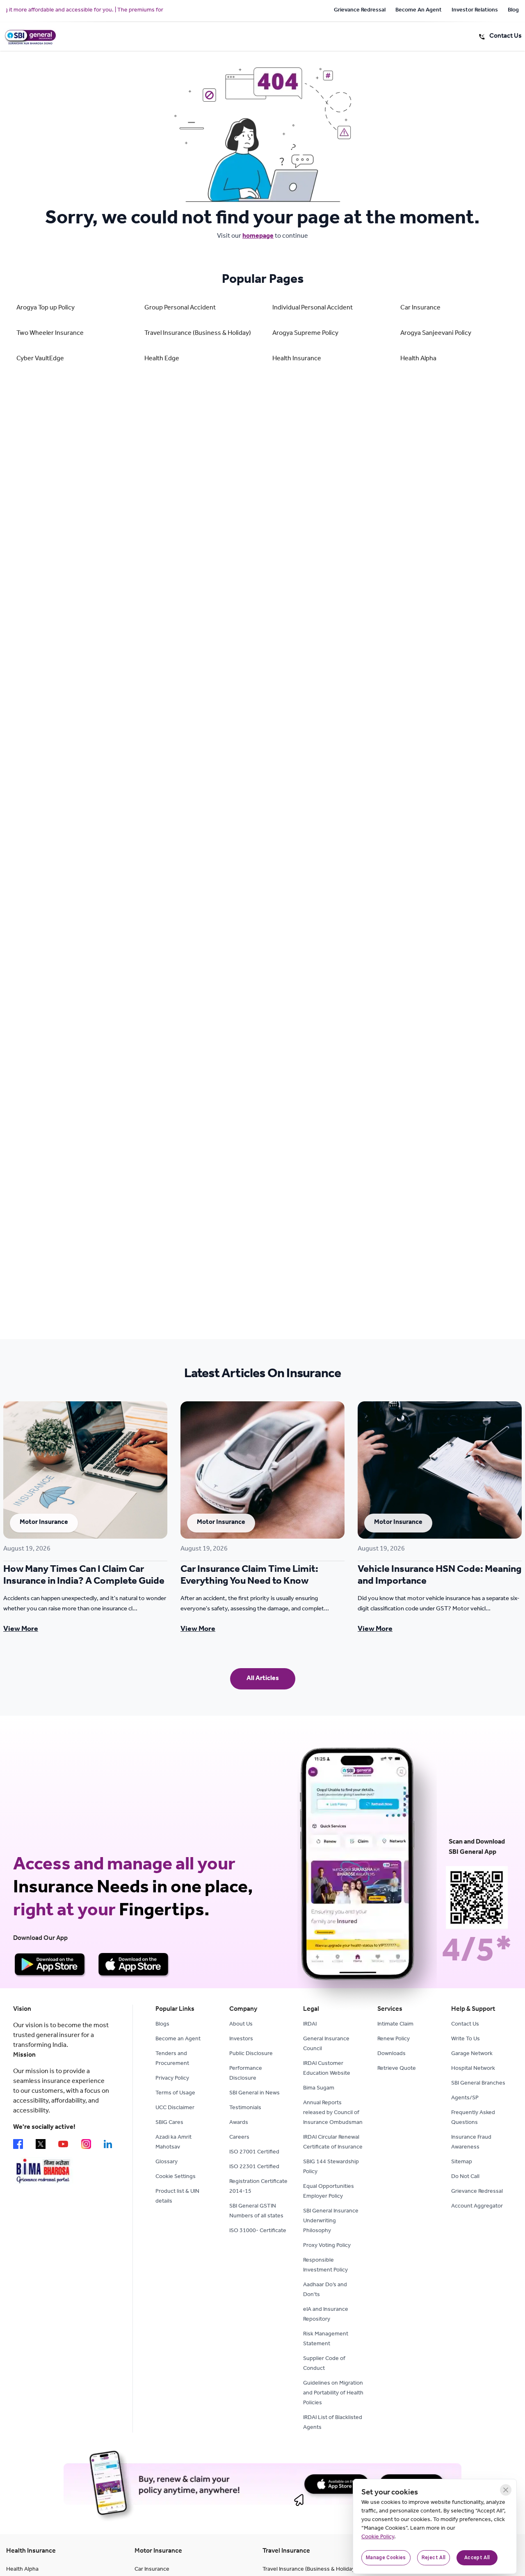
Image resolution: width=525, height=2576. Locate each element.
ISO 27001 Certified (254, 2153)
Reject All (434, 2558)
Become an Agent (178, 2039)
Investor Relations (475, 11)
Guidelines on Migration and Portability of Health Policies (333, 2394)
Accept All (477, 2558)
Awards (239, 2123)
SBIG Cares (169, 2123)
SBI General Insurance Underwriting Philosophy (331, 2221)
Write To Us (466, 2039)
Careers (239, 2138)
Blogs (162, 2025)
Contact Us (465, 2025)
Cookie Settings (176, 2177)
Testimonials (245, 2108)
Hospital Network (473, 2069)
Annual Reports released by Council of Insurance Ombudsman (333, 2113)
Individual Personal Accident (313, 308)
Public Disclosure (251, 2054)
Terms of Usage (175, 2094)
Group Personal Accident (180, 308)
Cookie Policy (378, 2537)
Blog (513, 11)
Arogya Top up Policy (46, 308)
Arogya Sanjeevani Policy (436, 334)
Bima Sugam (319, 2089)
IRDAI (310, 2025)
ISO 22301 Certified (254, 2167)
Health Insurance (297, 359)
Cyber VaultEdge (40, 359)
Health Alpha (418, 359)
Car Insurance (420, 308)
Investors (241, 2039)
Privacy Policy (172, 2079)
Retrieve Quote (397, 2069)
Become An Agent (419, 11)
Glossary (167, 2162)
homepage (258, 236)
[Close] (506, 2490)
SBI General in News (255, 2094)
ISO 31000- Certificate (258, 2231)
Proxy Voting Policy (327, 2246)
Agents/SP (465, 2099)
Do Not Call (465, 2177)
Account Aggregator (477, 2207)
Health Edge (162, 359)
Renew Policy (394, 2039)
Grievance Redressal (360, 11)
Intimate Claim (395, 2025)
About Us (241, 2025)
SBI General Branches (478, 2084)
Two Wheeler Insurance (50, 334)
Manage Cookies (386, 2558)
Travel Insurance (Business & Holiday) (198, 334)
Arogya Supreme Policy (305, 334)
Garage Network (472, 2054)
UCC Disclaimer (175, 2108)
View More (21, 1630)
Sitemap (462, 2162)
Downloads (391, 2054)
